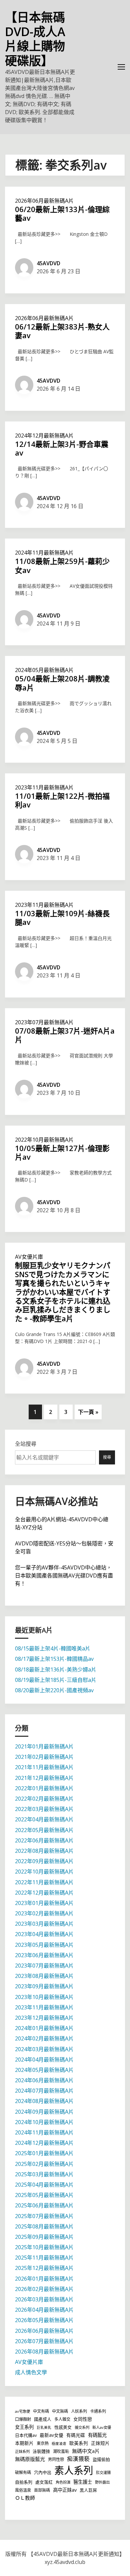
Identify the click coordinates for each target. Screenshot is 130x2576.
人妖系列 (79, 2411)
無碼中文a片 (86, 2451)
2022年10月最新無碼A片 (44, 1140)
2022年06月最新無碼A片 (44, 1840)
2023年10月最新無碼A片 (44, 1997)
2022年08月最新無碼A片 (44, 1851)
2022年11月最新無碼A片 (44, 1882)
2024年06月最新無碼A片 (44, 2080)
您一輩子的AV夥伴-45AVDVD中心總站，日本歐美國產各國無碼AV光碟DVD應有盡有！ (64, 1576)
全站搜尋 (26, 1444)
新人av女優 (102, 2427)
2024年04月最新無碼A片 (44, 2060)
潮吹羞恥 (61, 2451)
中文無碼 (60, 2411)
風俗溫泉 (23, 2490)
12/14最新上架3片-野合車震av (62, 448)
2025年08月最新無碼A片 (44, 2226)
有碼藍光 (97, 2435)
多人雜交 (62, 2419)
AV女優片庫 (29, 1257)
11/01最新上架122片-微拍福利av (62, 800)
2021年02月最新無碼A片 (44, 1757)
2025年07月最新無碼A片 (44, 2216)
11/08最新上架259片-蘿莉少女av (62, 565)
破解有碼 (23, 2472)
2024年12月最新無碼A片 (44, 436)
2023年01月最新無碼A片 (44, 1903)
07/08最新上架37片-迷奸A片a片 (65, 1035)
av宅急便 (22, 2411)
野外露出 (102, 2482)
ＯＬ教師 (25, 2498)
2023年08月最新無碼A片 (44, 1976)
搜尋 (107, 1457)
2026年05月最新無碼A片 (44, 2320)
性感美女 (63, 2427)
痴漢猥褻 (78, 2459)
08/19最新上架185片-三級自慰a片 (56, 1680)
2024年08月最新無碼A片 (44, 2101)
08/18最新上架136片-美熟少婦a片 (56, 1669)
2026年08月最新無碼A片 (44, 2352)
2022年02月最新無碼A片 (44, 1799)
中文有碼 (41, 2411)
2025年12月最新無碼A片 (44, 2268)
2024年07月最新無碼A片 (44, 2091)
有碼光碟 (76, 2435)
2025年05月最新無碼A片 (44, 2195)
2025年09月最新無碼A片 (44, 2237)
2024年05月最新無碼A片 (44, 670)
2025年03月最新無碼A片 (44, 2174)
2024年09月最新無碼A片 (44, 2112)
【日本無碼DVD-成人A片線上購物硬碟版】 (35, 39)
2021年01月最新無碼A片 (44, 1746)
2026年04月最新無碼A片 (44, 2310)
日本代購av (26, 2435)
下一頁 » (88, 1412)
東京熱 (43, 2443)
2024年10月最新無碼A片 (44, 2122)
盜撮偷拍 (101, 2459)
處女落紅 (44, 2482)
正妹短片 (100, 2443)
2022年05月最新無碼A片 (44, 1830)
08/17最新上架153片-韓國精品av (54, 1659)
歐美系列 (79, 2443)
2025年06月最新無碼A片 (44, 2205)
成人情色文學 (31, 2372)
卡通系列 (98, 2411)
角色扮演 (63, 2482)
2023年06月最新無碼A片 (44, 1955)
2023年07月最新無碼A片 (44, 1022)
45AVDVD (48, 263)
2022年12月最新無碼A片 (44, 1893)
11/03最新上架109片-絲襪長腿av (62, 918)
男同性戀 (56, 2459)
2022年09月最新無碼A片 (44, 1861)
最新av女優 (51, 2435)
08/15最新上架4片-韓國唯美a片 (53, 1648)
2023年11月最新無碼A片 (44, 787)
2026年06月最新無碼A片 (44, 201)
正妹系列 (22, 2451)
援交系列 (82, 2427)
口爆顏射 (23, 2419)
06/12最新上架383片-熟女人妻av (62, 331)
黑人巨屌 (88, 2490)
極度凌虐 (59, 2444)
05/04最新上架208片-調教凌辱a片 (62, 683)
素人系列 (74, 2470)
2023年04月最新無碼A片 (44, 1934)
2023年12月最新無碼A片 (44, 2018)
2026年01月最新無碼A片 (44, 2279)
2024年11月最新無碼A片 (44, 553)
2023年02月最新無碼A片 (44, 1913)
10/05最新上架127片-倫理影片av (62, 1152)
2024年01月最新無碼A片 (44, 2028)
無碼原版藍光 (30, 2459)
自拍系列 (24, 2482)
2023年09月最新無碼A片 (44, 1986)
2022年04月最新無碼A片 (44, 1819)
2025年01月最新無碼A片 (44, 2153)
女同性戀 (83, 2419)
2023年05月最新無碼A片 (44, 1945)
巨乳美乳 (44, 2427)
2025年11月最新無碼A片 (44, 2258)
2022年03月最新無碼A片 (44, 1809)
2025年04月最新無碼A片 (44, 2185)
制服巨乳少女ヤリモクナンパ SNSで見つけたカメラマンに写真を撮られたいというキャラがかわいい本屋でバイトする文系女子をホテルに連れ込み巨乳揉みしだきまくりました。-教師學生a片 (63, 1292)
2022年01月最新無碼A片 (44, 1788)
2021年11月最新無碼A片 (44, 1767)
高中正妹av (65, 2490)
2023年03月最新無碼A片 (44, 1924)
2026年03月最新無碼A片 (44, 2299)
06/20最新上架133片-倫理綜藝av (62, 213)
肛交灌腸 (103, 2472)
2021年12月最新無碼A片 (44, 1778)
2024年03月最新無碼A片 (44, 2049)
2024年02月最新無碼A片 (44, 2038)
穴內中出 (43, 2472)
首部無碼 (42, 2490)
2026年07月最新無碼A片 (44, 2341)
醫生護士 (83, 2482)
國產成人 (43, 2419)
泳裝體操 (41, 2451)
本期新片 (24, 2443)
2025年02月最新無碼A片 (44, 2164)
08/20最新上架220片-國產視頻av (54, 1690)
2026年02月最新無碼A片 (44, 2289)
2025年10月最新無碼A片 (44, 2247)
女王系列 (24, 2427)
